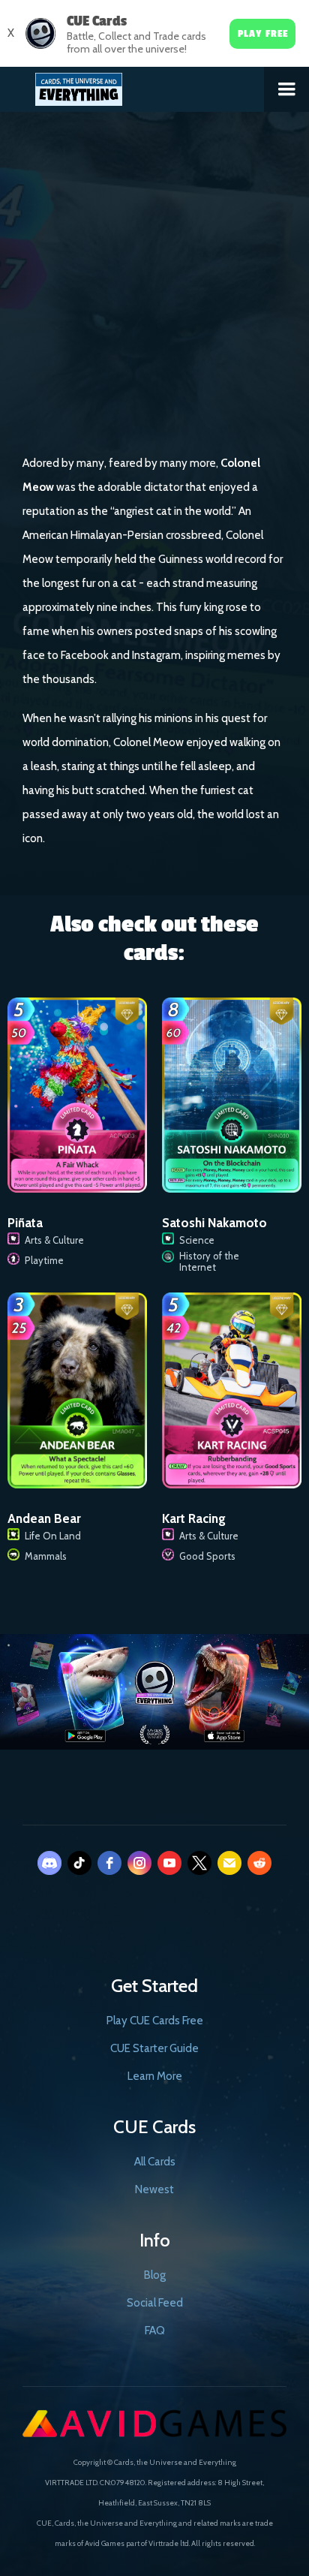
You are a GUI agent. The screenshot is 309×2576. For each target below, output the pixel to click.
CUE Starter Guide (154, 2048)
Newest (154, 2189)
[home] (132, 86)
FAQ (155, 2331)
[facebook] (109, 1863)
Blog (155, 2275)
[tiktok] (79, 1863)
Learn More (155, 2076)
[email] (229, 1863)
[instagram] (139, 1863)
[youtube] (169, 1863)
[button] (286, 89)
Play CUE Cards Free (155, 2021)
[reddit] (259, 1863)
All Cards (155, 2162)
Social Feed (155, 2303)
